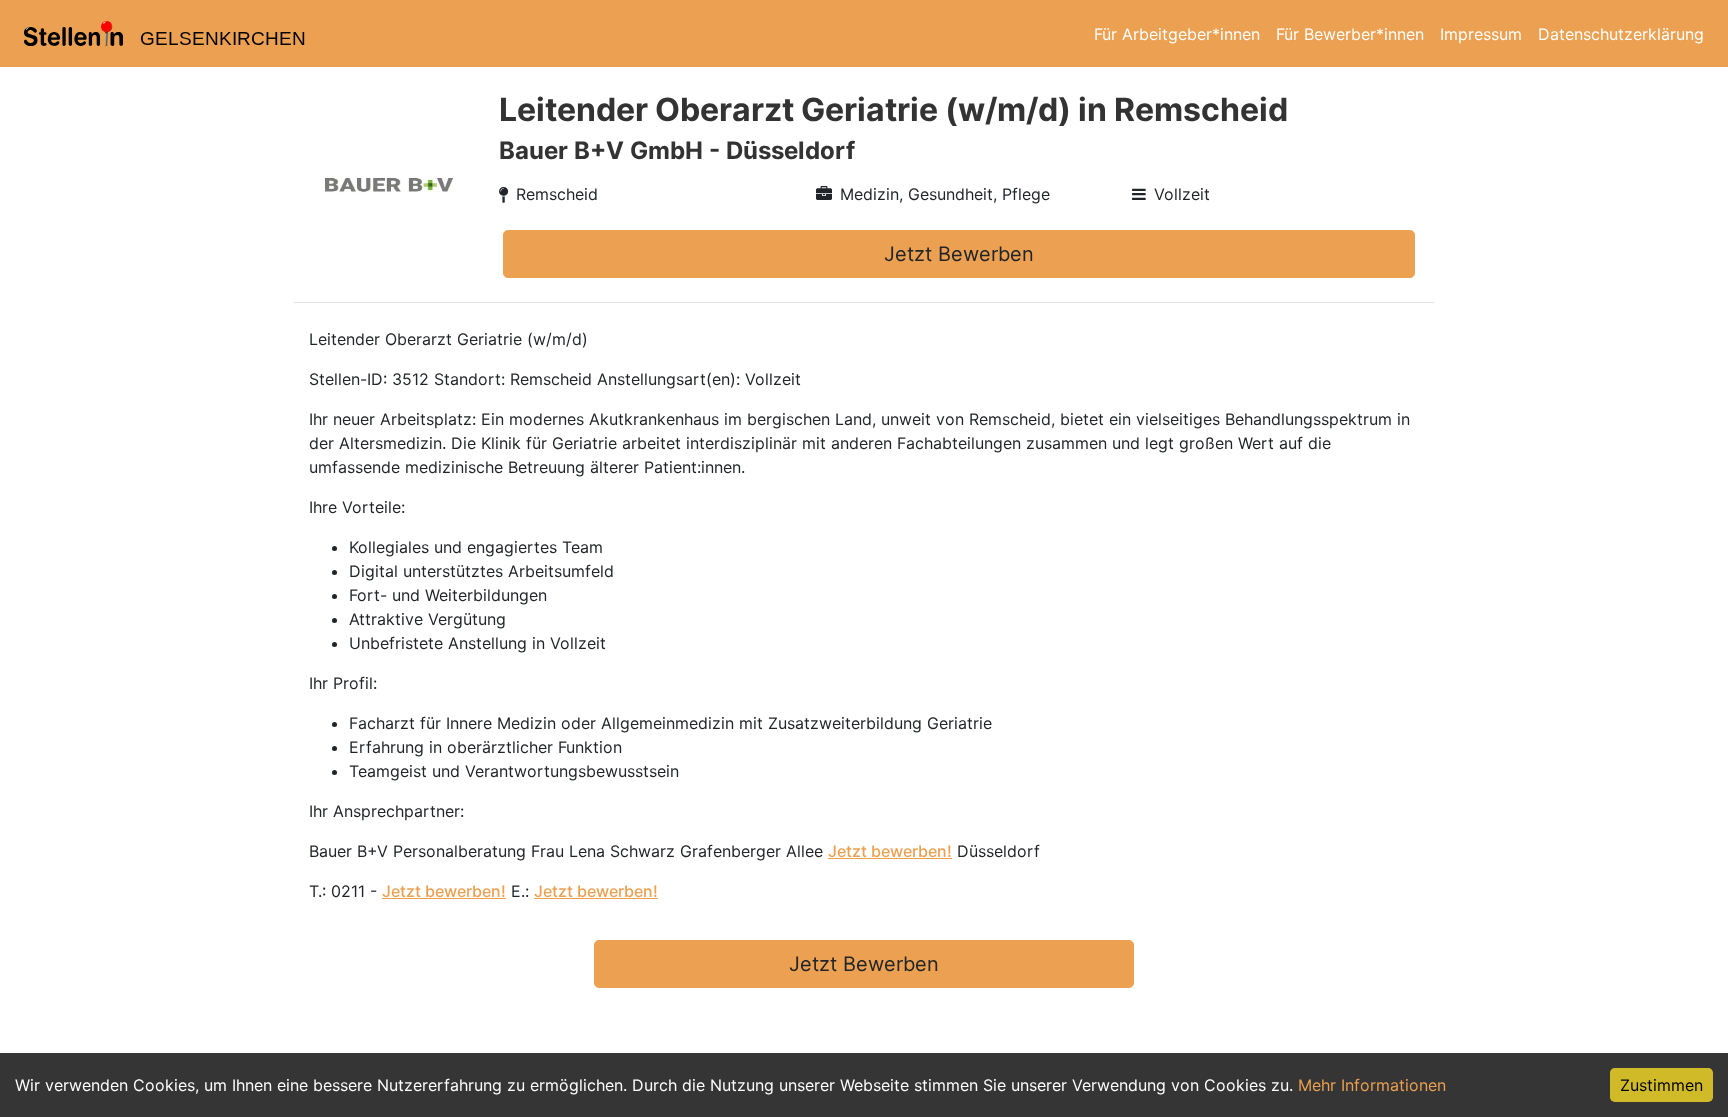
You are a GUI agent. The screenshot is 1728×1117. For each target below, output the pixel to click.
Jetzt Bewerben (959, 254)
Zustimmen (1661, 1085)
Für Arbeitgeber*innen (1177, 34)
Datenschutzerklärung (1621, 34)
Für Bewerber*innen (1350, 34)
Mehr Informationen (1372, 1085)
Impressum (1481, 34)
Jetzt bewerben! (890, 851)
